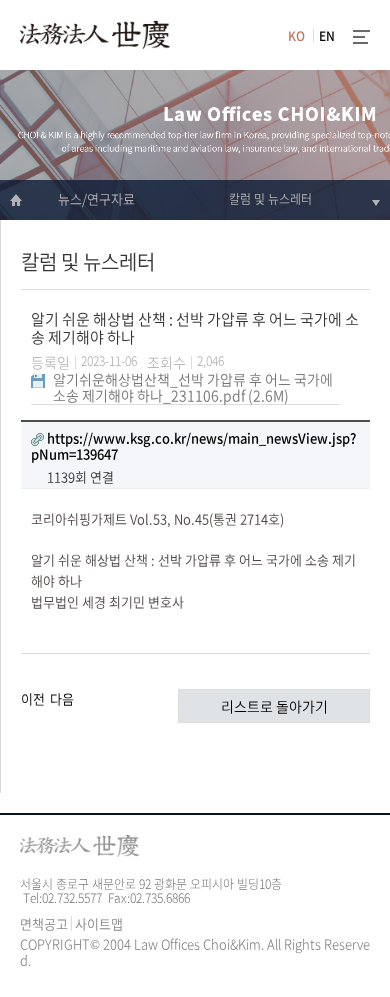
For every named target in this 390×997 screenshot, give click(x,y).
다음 (62, 697)
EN (327, 36)
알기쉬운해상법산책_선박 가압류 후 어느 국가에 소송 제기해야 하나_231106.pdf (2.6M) (193, 387)
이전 (33, 697)
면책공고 (44, 923)
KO (296, 36)
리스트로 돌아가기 (274, 706)
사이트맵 (99, 923)
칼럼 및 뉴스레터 (270, 199)
